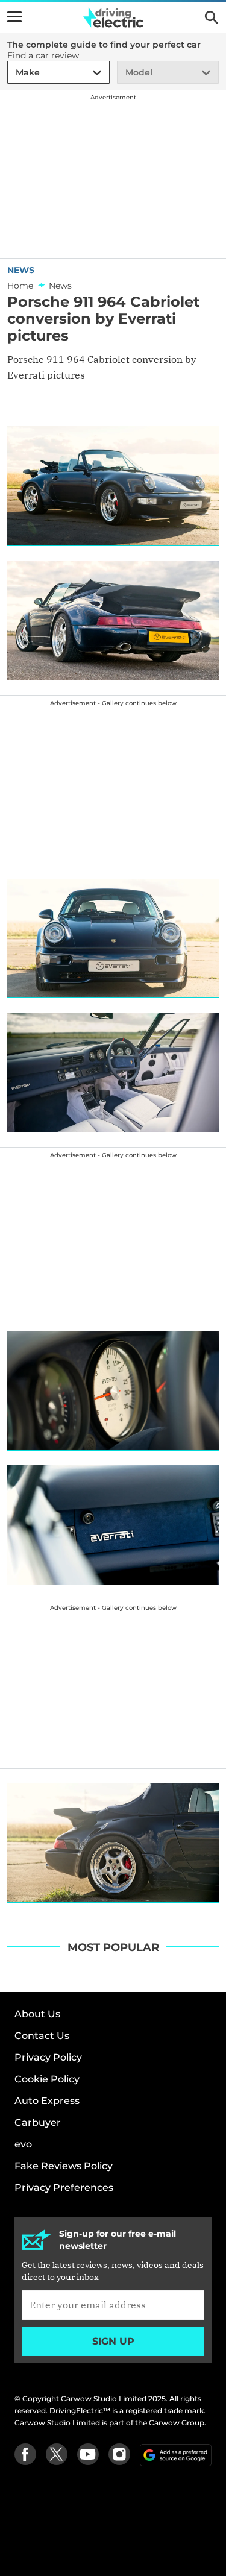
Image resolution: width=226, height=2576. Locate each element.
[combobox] (14, 73)
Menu (14, 17)
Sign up (113, 2341)
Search (212, 17)
